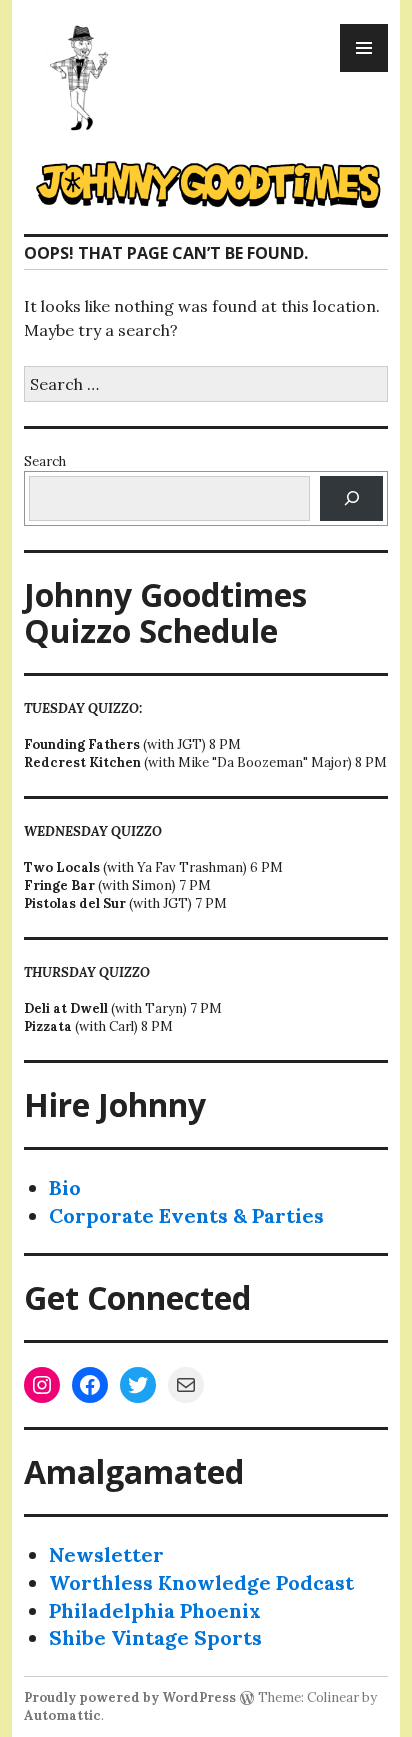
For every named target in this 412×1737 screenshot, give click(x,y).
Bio (65, 1187)
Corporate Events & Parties (186, 1215)
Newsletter (106, 1554)
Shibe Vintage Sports (155, 1637)
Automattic (62, 1715)
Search (45, 461)
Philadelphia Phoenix (155, 1610)
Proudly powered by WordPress (130, 1697)
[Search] (351, 498)
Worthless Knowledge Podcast (201, 1582)
